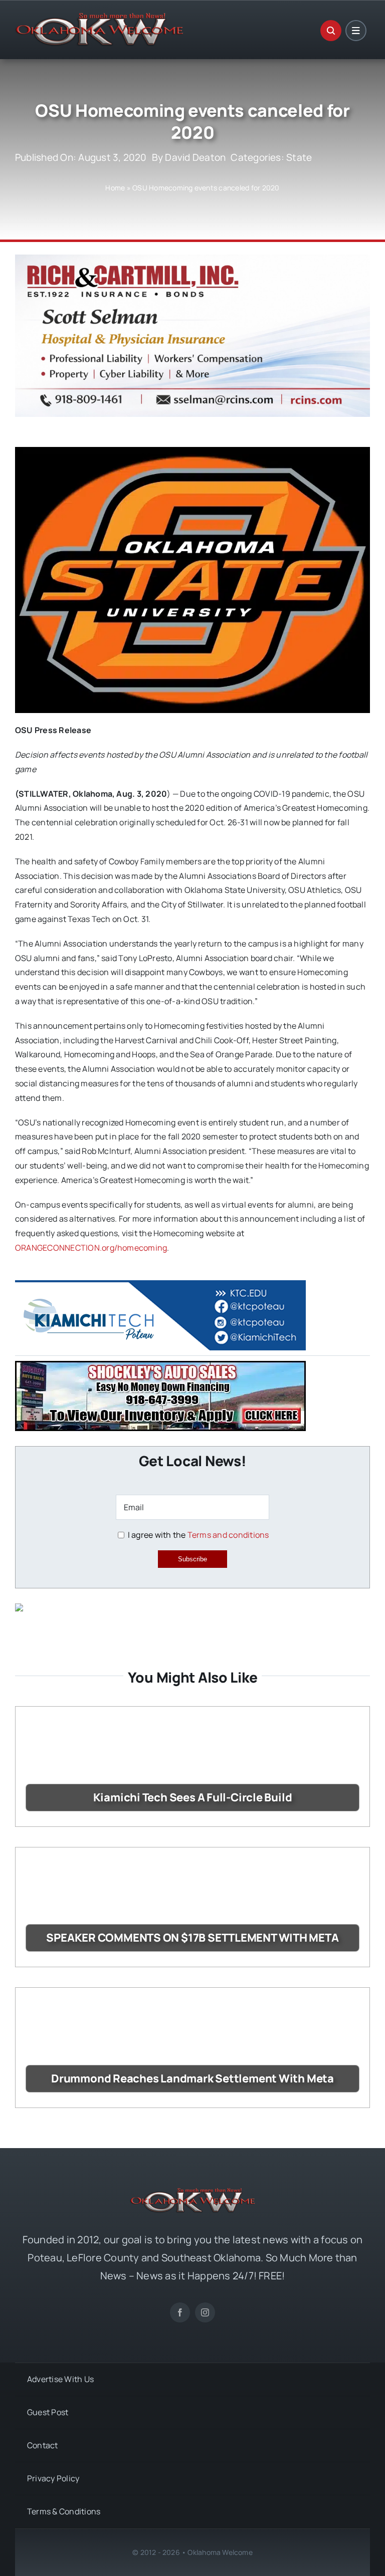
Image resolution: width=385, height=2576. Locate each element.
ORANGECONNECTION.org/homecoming (91, 1248)
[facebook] (180, 2312)
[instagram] (205, 2312)
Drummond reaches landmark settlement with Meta (192, 2078)
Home (115, 188)
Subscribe (192, 1559)
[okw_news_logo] (99, 17)
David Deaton (195, 157)
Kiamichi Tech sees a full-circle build (193, 1797)
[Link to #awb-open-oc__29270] (331, 31)
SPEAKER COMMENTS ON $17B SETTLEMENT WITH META (192, 1938)
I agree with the (197, 1535)
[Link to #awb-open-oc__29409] (356, 31)
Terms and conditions (228, 1535)
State (299, 157)
